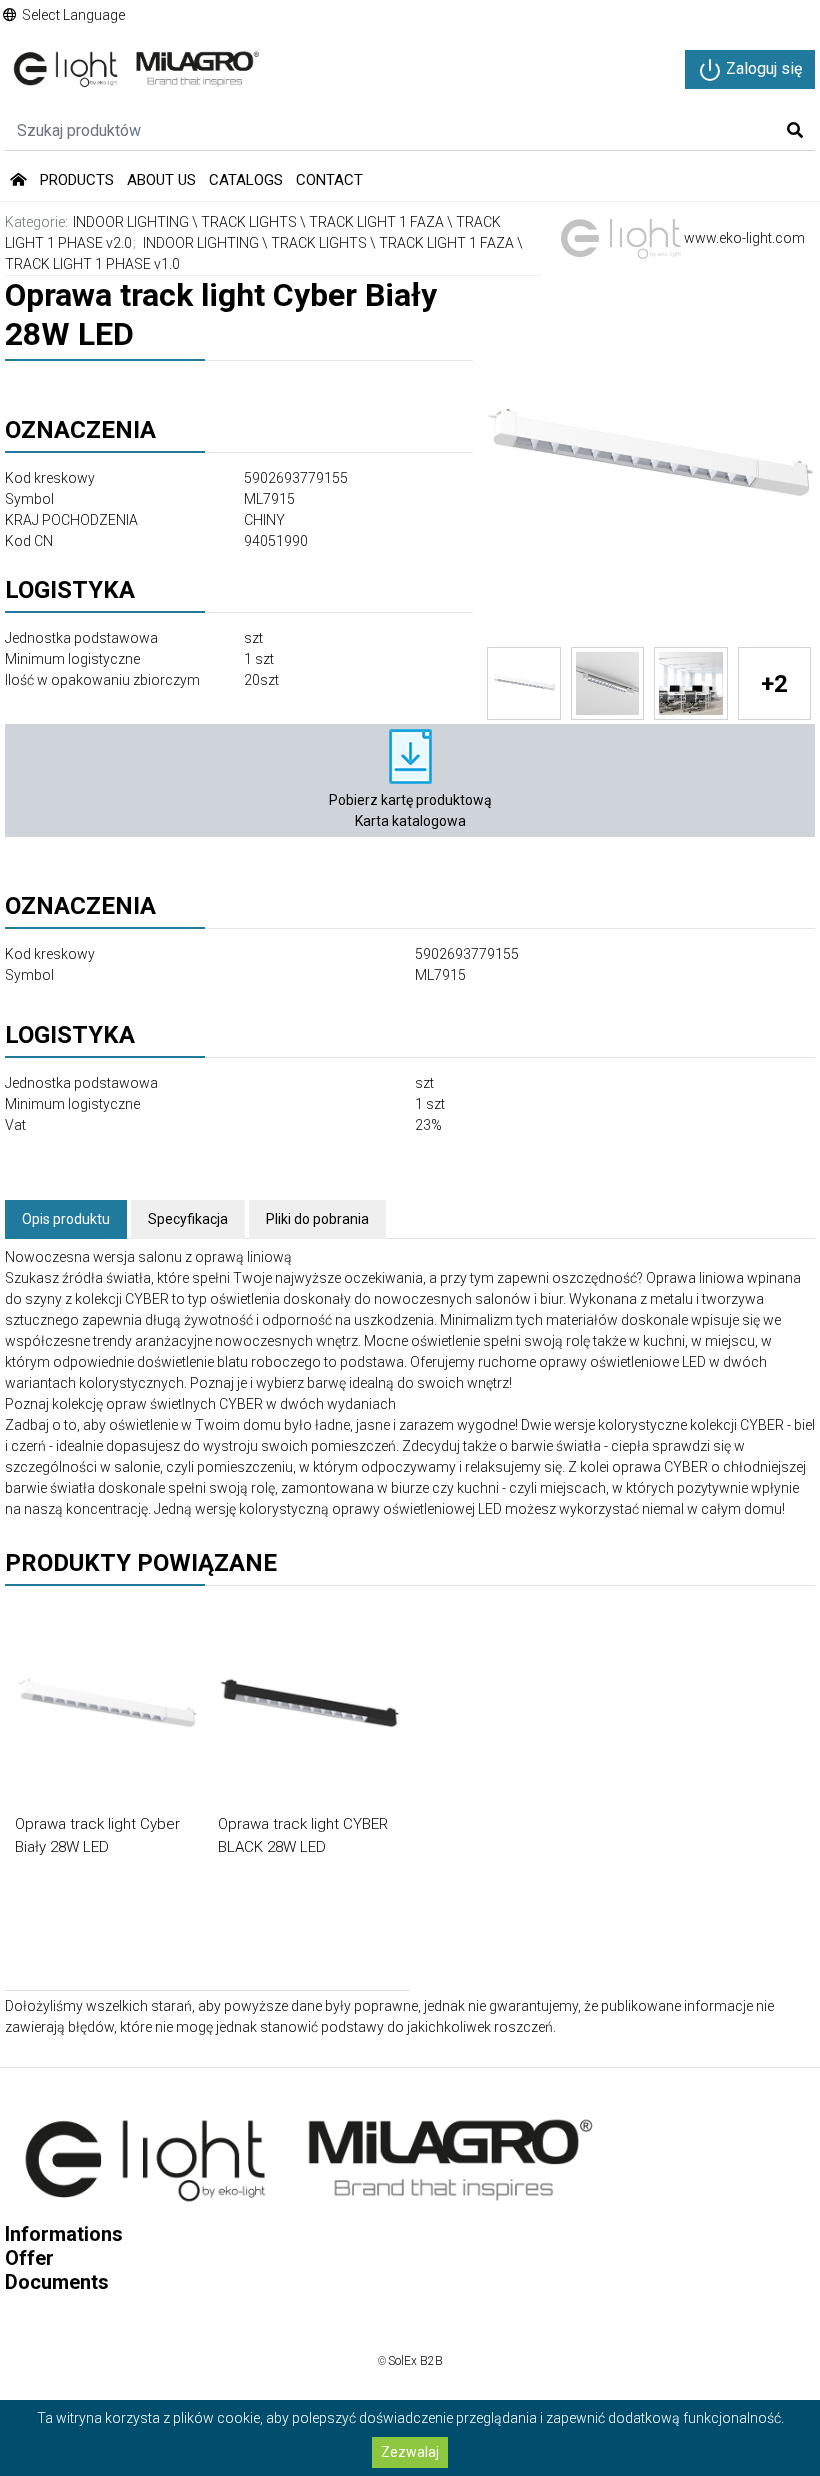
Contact (329, 180)
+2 (774, 684)
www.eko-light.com (743, 238)
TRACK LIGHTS (249, 222)
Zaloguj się (762, 68)
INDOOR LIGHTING (131, 222)
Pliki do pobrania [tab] (317, 1219)
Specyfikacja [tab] (188, 1219)
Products (77, 180)
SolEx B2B (415, 2361)
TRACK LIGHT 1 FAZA (376, 222)
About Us (161, 180)
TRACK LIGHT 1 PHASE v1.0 (92, 264)
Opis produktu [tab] (66, 1219)
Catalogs (246, 180)
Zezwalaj (410, 2452)
